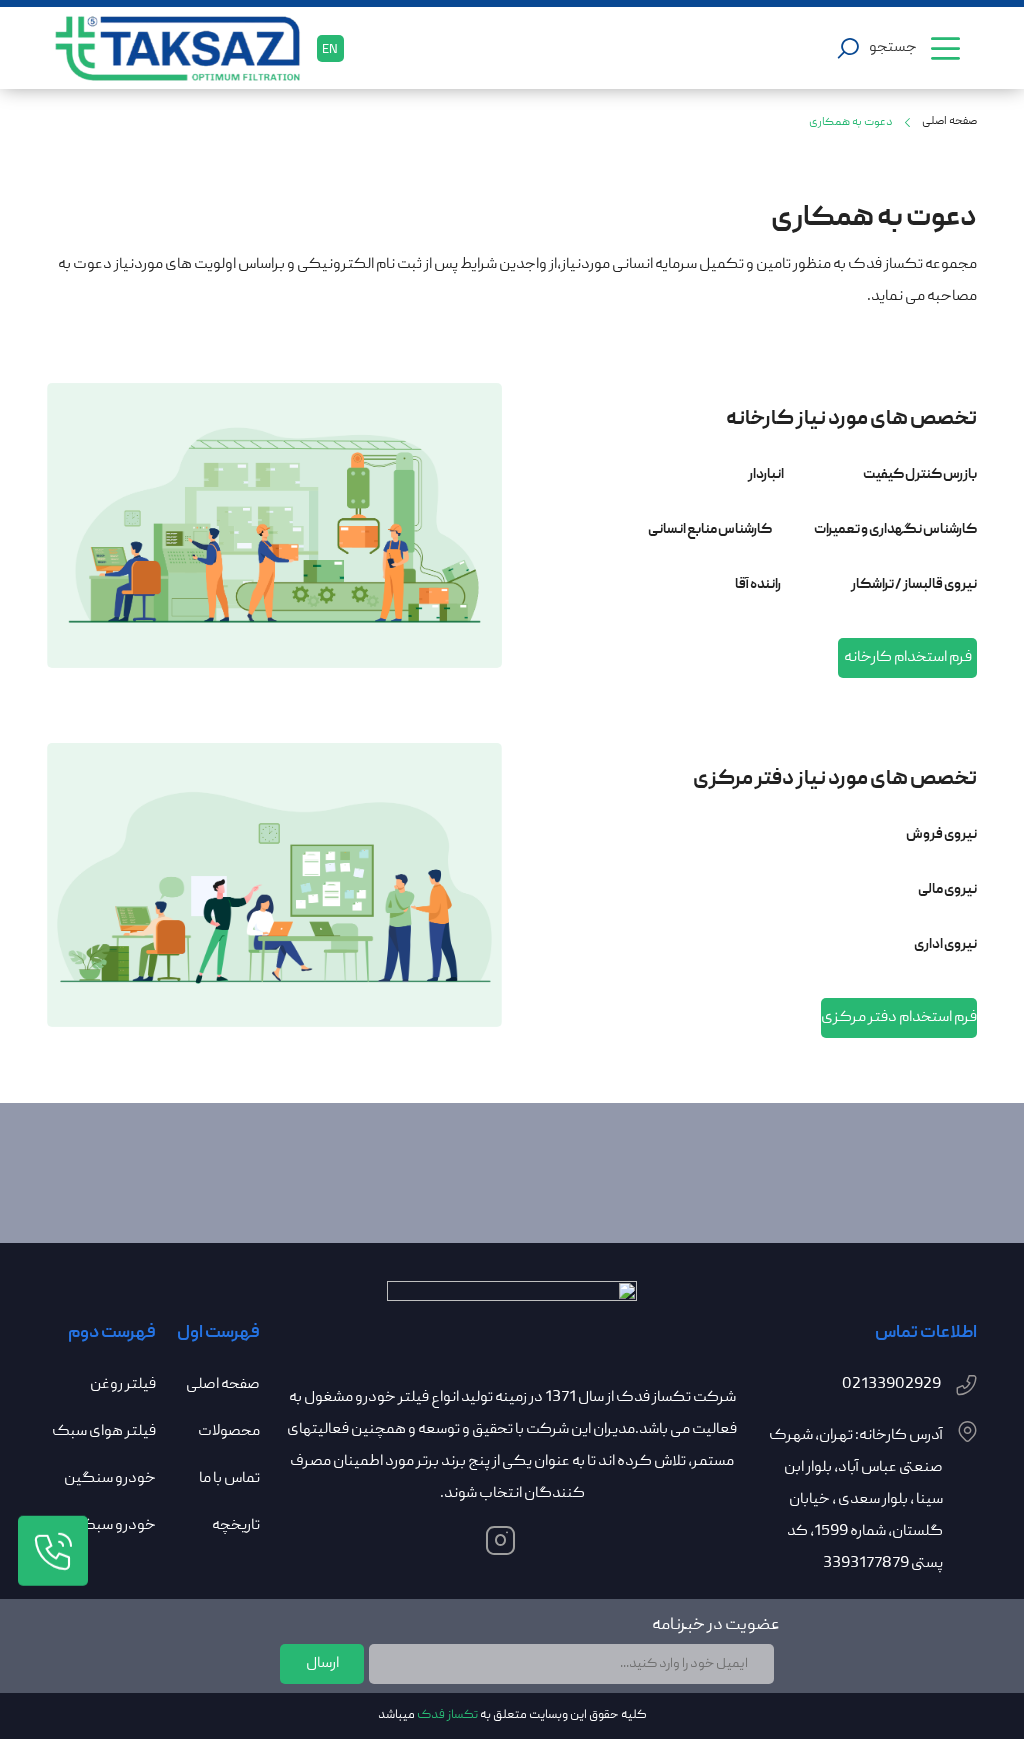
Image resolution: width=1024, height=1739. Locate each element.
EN (330, 50)
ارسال (322, 1664)
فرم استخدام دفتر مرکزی (899, 1018)
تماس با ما (229, 1479)
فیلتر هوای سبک (104, 1432)
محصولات (229, 1432)
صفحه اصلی (949, 121)
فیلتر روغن (123, 1385)
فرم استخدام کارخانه (908, 658)
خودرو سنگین (110, 1479)
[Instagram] (512, 1545)
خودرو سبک (117, 1526)
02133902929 (891, 1385)
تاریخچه (236, 1526)
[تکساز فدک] (186, 48)
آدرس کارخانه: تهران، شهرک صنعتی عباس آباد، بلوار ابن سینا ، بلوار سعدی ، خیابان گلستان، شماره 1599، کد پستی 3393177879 (856, 1500)
